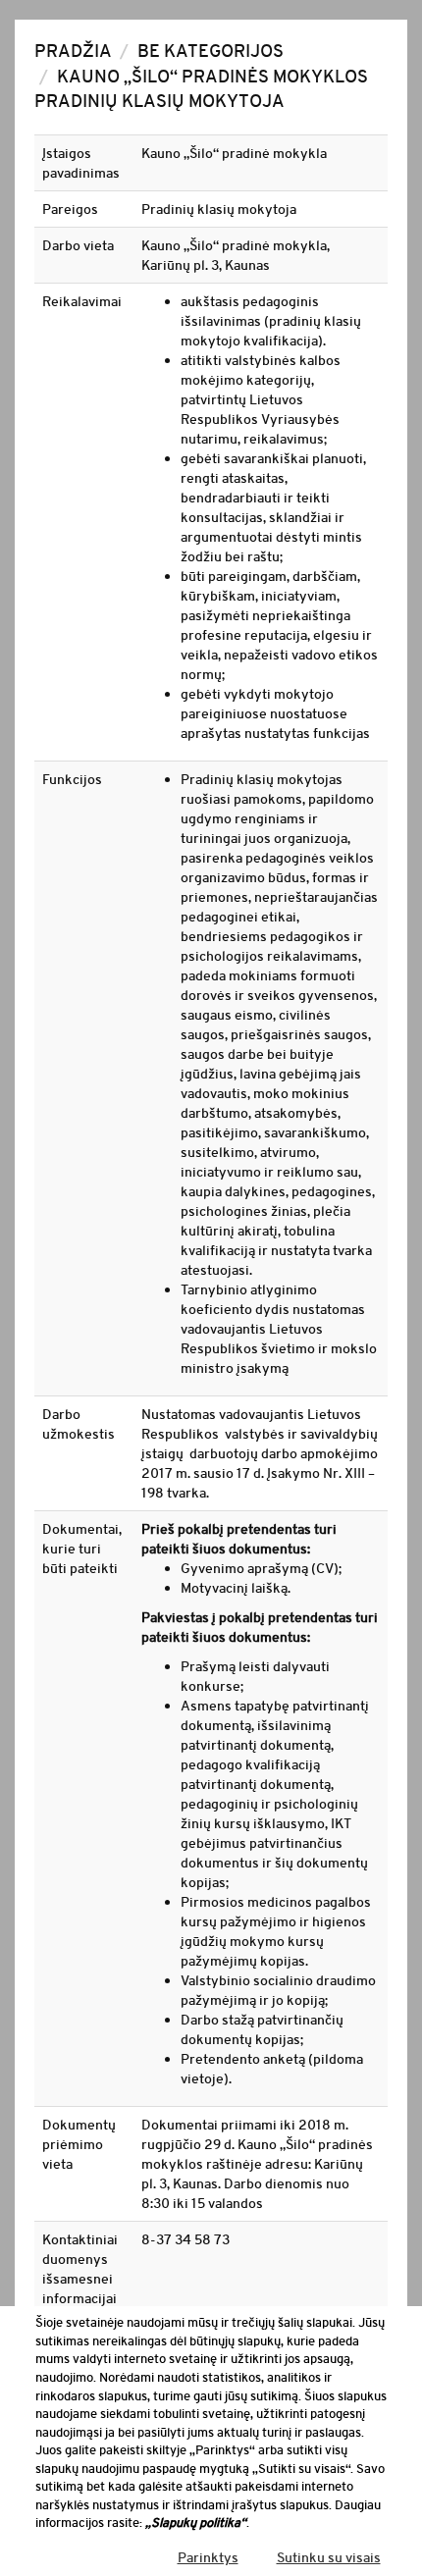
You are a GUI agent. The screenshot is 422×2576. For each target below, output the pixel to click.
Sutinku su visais (329, 2557)
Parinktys (208, 2557)
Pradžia (73, 51)
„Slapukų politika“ (196, 2523)
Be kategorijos (211, 51)
